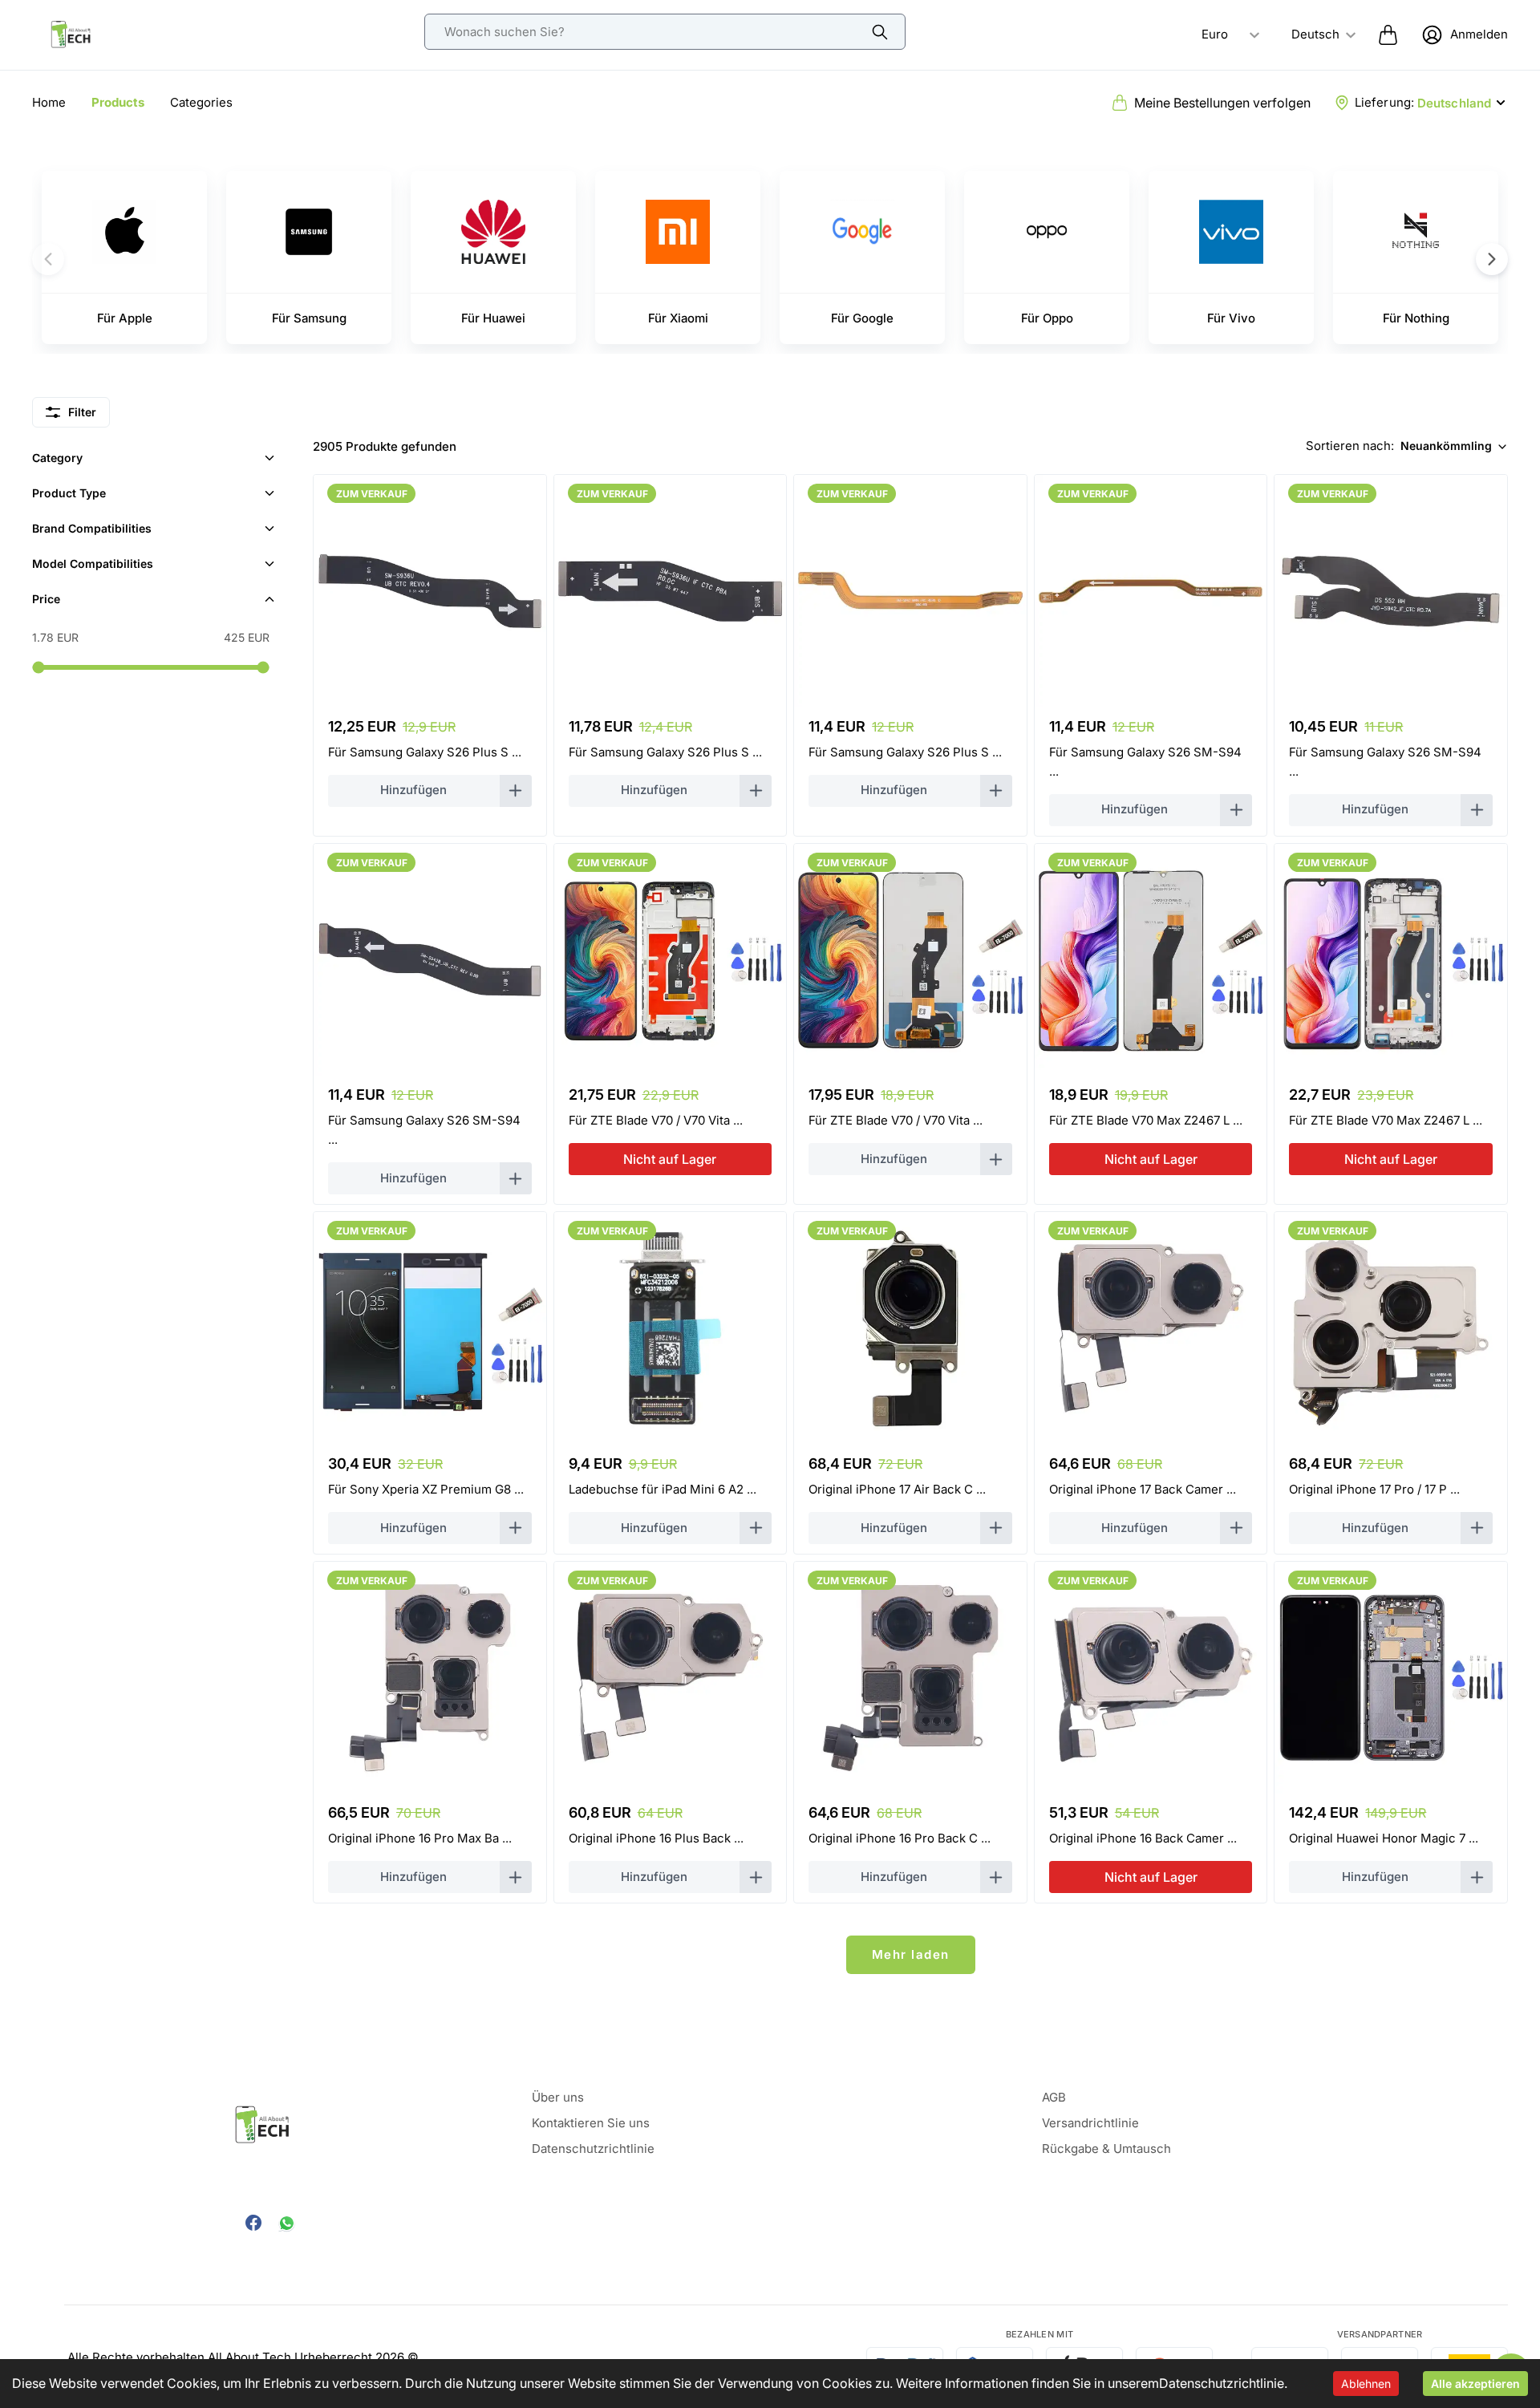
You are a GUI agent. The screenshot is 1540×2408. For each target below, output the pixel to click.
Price (46, 599)
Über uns (558, 2097)
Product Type (69, 493)
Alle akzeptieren (1475, 2384)
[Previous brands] (48, 259)
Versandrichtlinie (1090, 2123)
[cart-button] (1388, 34)
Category (57, 458)
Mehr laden (911, 1954)
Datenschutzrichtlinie (1222, 2383)
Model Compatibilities (93, 563)
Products (118, 102)
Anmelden (1479, 34)
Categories (201, 102)
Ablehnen (1366, 2384)
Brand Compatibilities (92, 528)
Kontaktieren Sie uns (591, 2123)
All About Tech (249, 2357)
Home (49, 102)
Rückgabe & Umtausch (1106, 2149)
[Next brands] (1492, 259)
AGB (1054, 2097)
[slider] (38, 667)
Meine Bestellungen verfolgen (1222, 103)
